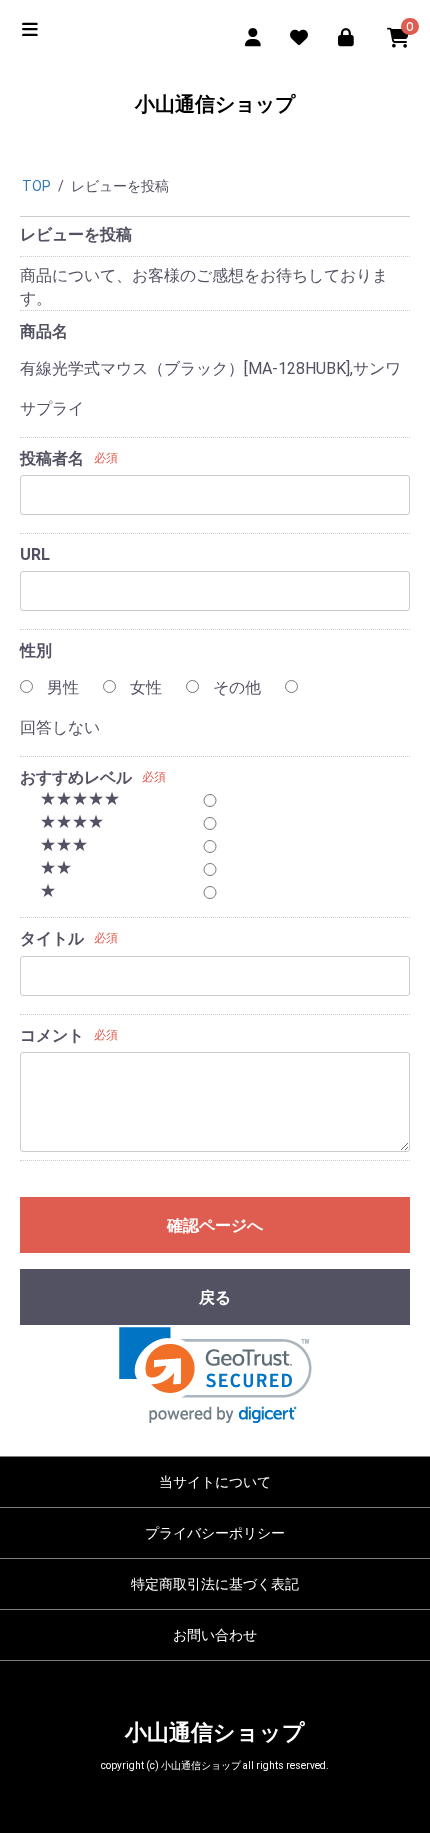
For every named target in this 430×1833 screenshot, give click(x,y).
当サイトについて (215, 1482)
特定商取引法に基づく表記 (215, 1584)
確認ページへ (215, 1225)
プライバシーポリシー (215, 1533)
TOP (36, 186)
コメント (52, 1035)
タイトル (52, 938)
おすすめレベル (76, 777)
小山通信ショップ (215, 104)
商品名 (44, 331)
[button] (215, 1375)
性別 (36, 650)
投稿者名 (52, 458)
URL (35, 554)
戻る (215, 1297)
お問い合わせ (215, 1635)
